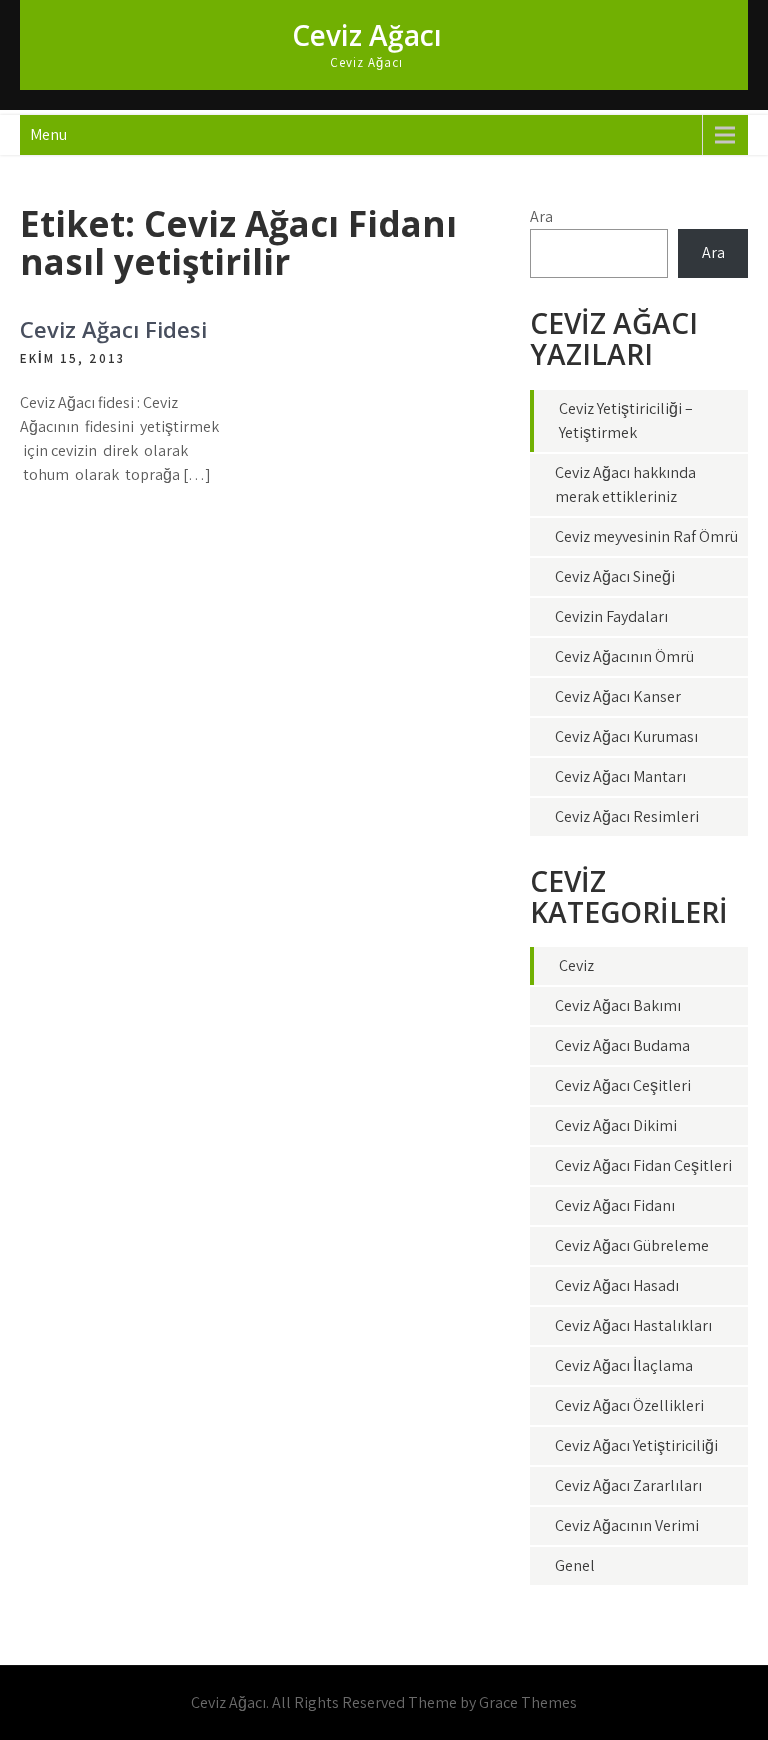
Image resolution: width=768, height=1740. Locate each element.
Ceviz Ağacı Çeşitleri (623, 1085)
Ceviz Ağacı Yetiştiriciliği (636, 1445)
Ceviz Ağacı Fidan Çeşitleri (643, 1165)
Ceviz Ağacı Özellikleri (629, 1405)
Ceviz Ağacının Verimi (627, 1525)
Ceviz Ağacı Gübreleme (632, 1245)
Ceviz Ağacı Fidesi (113, 329)
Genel (575, 1565)
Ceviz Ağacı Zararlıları (628, 1485)
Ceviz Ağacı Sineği (615, 576)
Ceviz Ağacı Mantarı (620, 776)
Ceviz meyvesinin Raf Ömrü (646, 536)
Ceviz (576, 965)
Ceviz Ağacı (367, 35)
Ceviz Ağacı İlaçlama (624, 1365)
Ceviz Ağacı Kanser (618, 696)
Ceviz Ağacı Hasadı (617, 1285)
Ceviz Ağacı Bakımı (618, 1005)
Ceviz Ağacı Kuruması (626, 736)
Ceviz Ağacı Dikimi (616, 1125)
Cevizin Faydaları (611, 616)
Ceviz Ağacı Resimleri (627, 816)
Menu (48, 134)
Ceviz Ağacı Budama (622, 1045)
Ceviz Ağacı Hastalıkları (633, 1325)
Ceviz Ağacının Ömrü (624, 656)
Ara (541, 216)
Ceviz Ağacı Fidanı (615, 1205)
